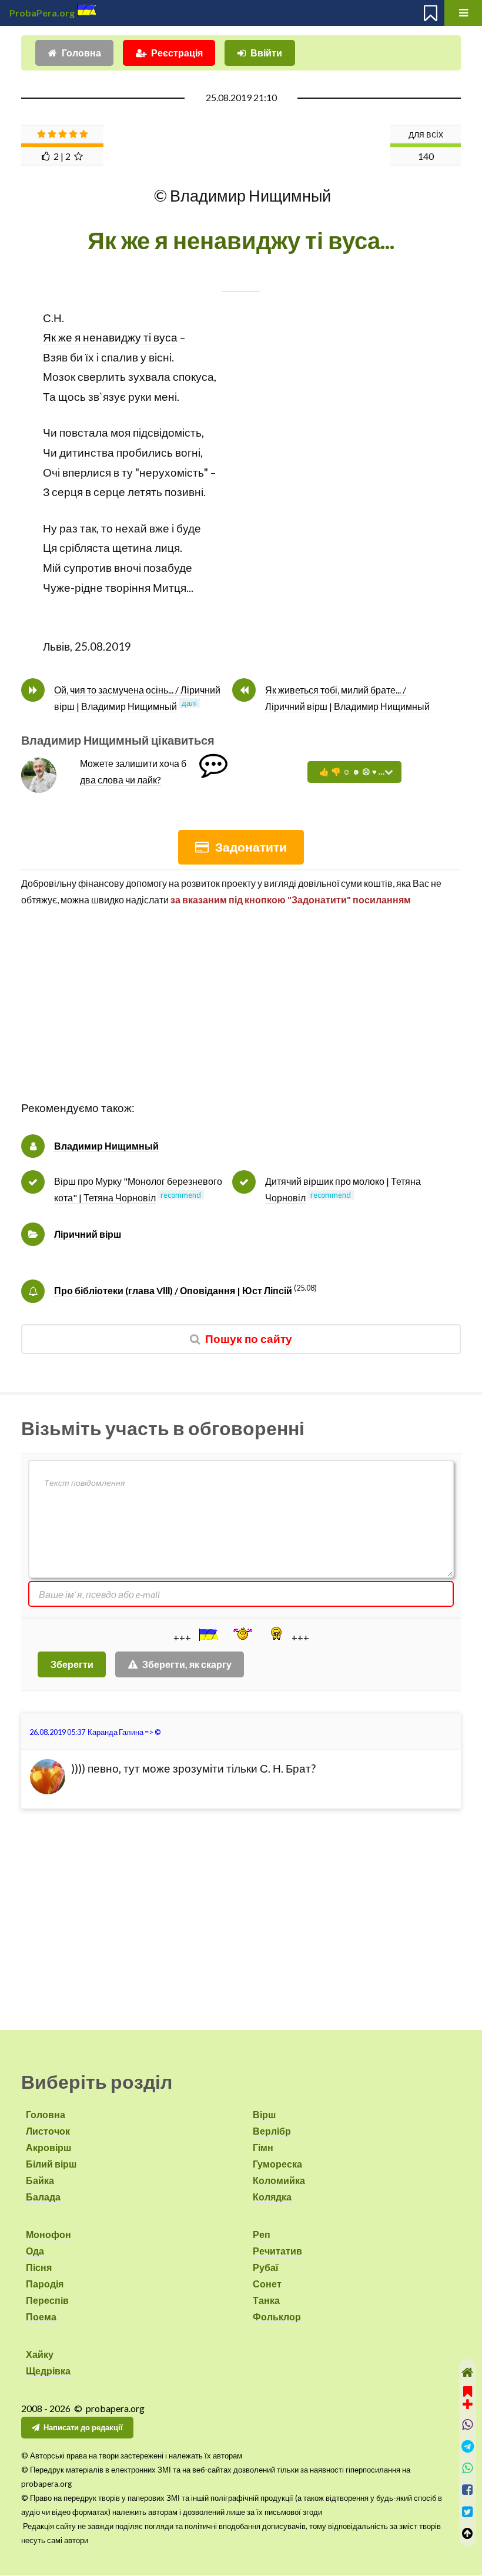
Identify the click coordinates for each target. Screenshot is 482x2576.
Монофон (48, 2234)
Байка (40, 2180)
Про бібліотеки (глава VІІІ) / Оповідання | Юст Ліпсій (173, 1290)
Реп (262, 2234)
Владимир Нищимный (106, 1146)
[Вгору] (468, 2533)
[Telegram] (468, 2446)
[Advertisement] (241, 1016)
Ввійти (266, 53)
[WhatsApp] (468, 2468)
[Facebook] (468, 2490)
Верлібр (272, 2131)
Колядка (272, 2197)
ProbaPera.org (42, 13)
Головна (81, 53)
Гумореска (277, 2164)
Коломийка (279, 2180)
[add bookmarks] (468, 2396)
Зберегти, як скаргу (187, 1664)
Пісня (39, 2267)
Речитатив (277, 2251)
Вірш (264, 2114)
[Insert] (207, 1634)
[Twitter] (468, 2512)
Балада (43, 2197)
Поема (41, 2317)
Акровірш (48, 2147)
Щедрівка (48, 2371)
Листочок (48, 2131)
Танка (266, 2300)
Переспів (47, 2300)
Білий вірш (51, 2164)
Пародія (45, 2284)
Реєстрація (177, 53)
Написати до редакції (83, 2427)
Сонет (267, 2284)
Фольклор (277, 2317)
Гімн (263, 2147)
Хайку (40, 2354)
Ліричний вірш (88, 1234)
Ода (35, 2251)
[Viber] (468, 2425)
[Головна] (468, 2372)
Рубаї (266, 2267)
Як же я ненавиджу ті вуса (110, 337)
